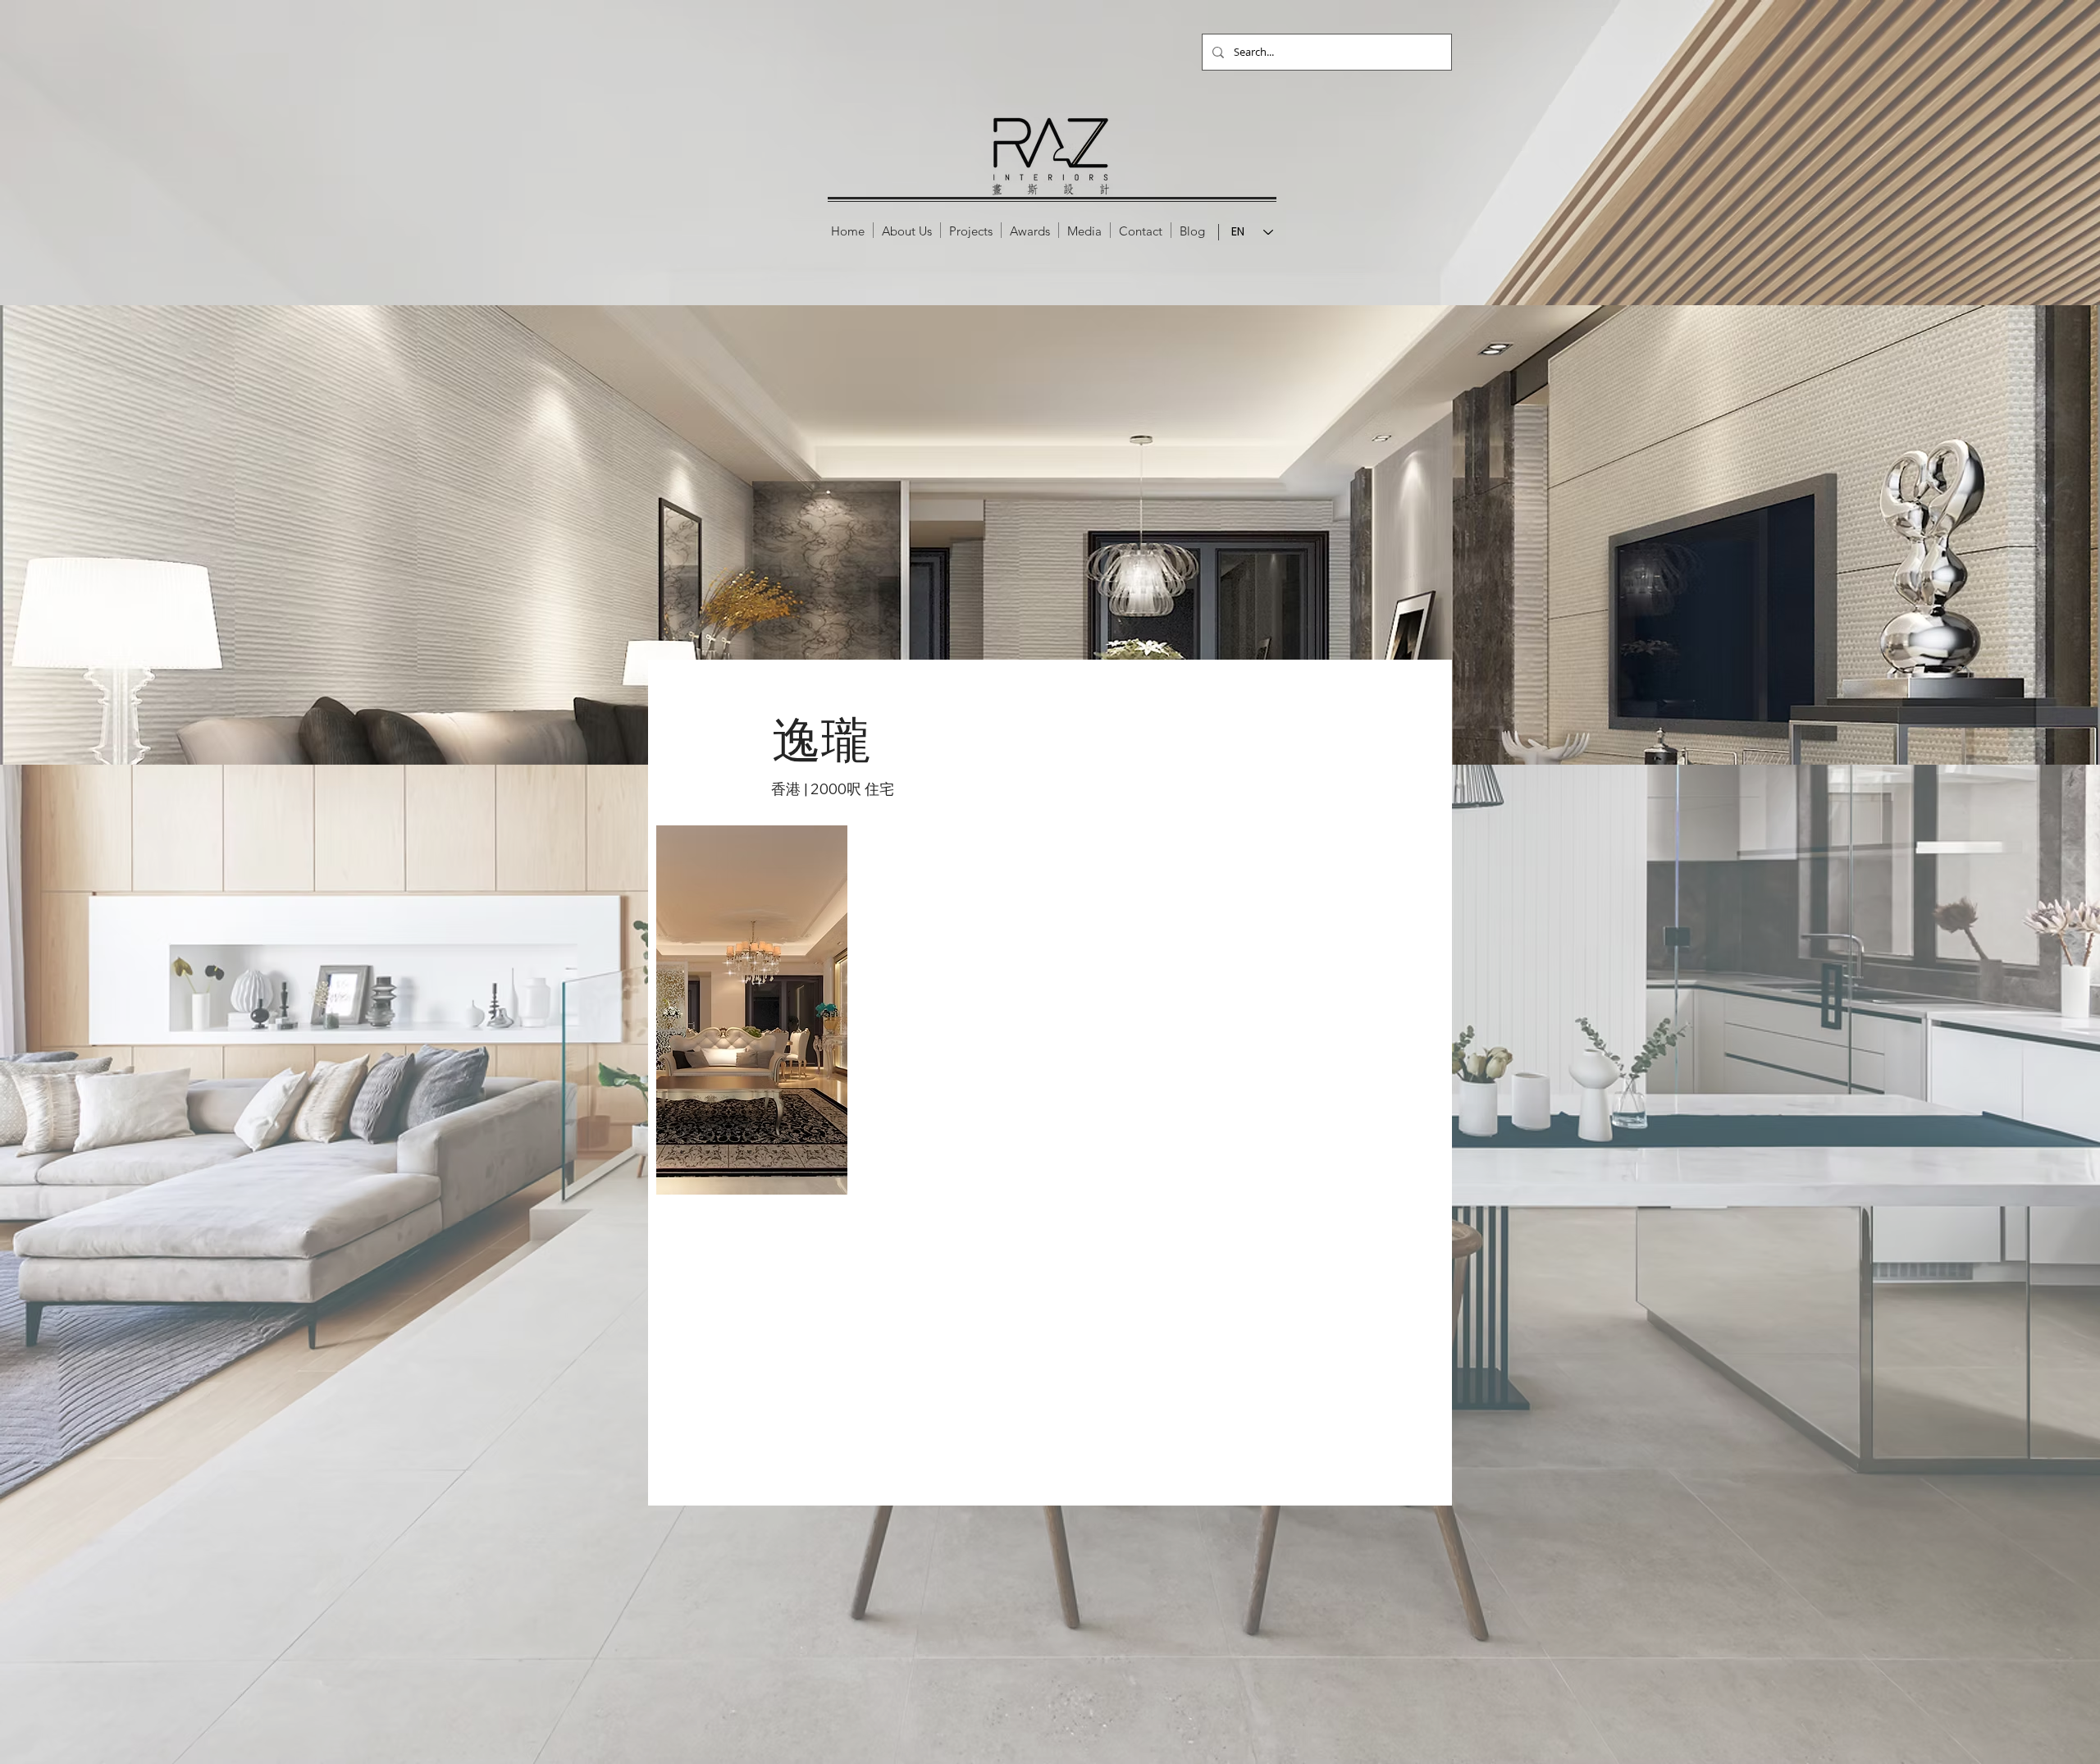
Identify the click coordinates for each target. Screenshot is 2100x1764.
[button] (971, 230)
